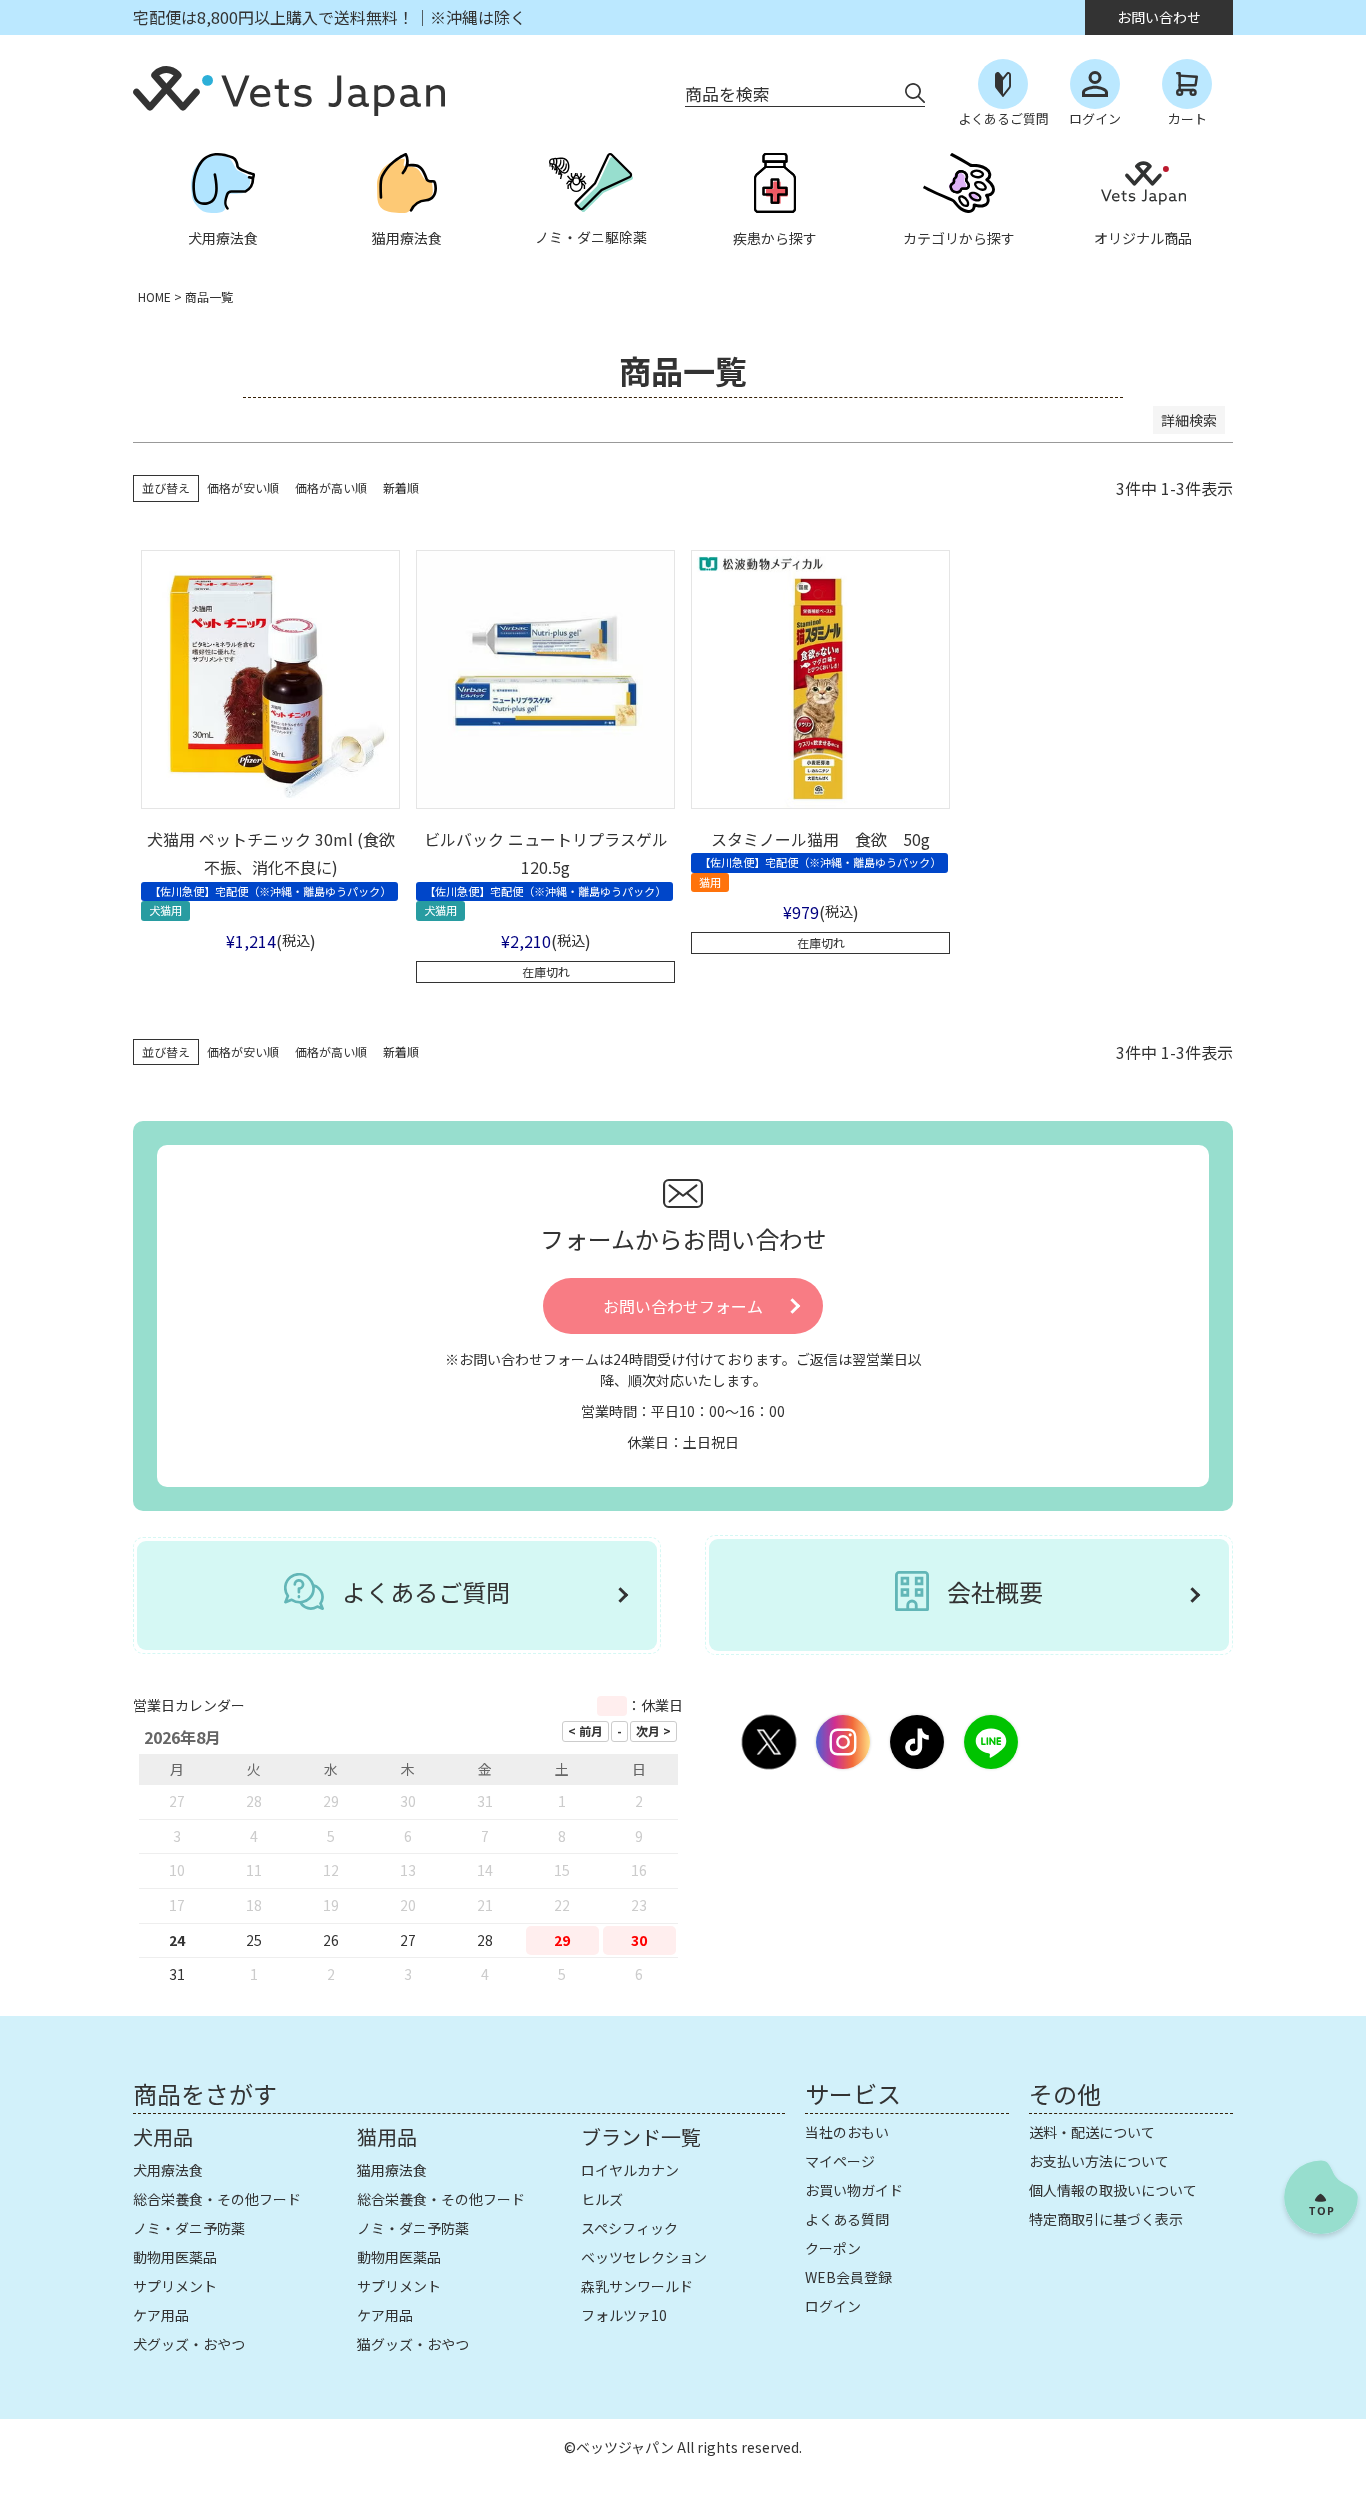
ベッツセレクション (644, 2257)
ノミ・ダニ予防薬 (189, 2228)
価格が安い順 (243, 487)
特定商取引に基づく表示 (1106, 2219)
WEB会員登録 (848, 2277)
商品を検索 (727, 93)
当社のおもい (847, 2132)
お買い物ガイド (854, 2190)
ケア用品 (161, 2315)
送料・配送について (1092, 2132)
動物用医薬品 (175, 2257)
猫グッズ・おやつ (413, 2344)
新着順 (401, 487)
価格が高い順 (331, 487)
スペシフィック (629, 2228)
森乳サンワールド (637, 2286)
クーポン (833, 2248)
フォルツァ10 (624, 2315)
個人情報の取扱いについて (1113, 2190)
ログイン (833, 2306)
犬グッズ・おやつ (189, 2344)
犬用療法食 (168, 2170)
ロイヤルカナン (630, 2170)
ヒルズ (602, 2199)
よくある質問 (847, 2219)
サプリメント (175, 2286)
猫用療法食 (392, 2170)
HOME (154, 296)
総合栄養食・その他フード (217, 2199)
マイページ (840, 2161)
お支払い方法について (1099, 2161)
